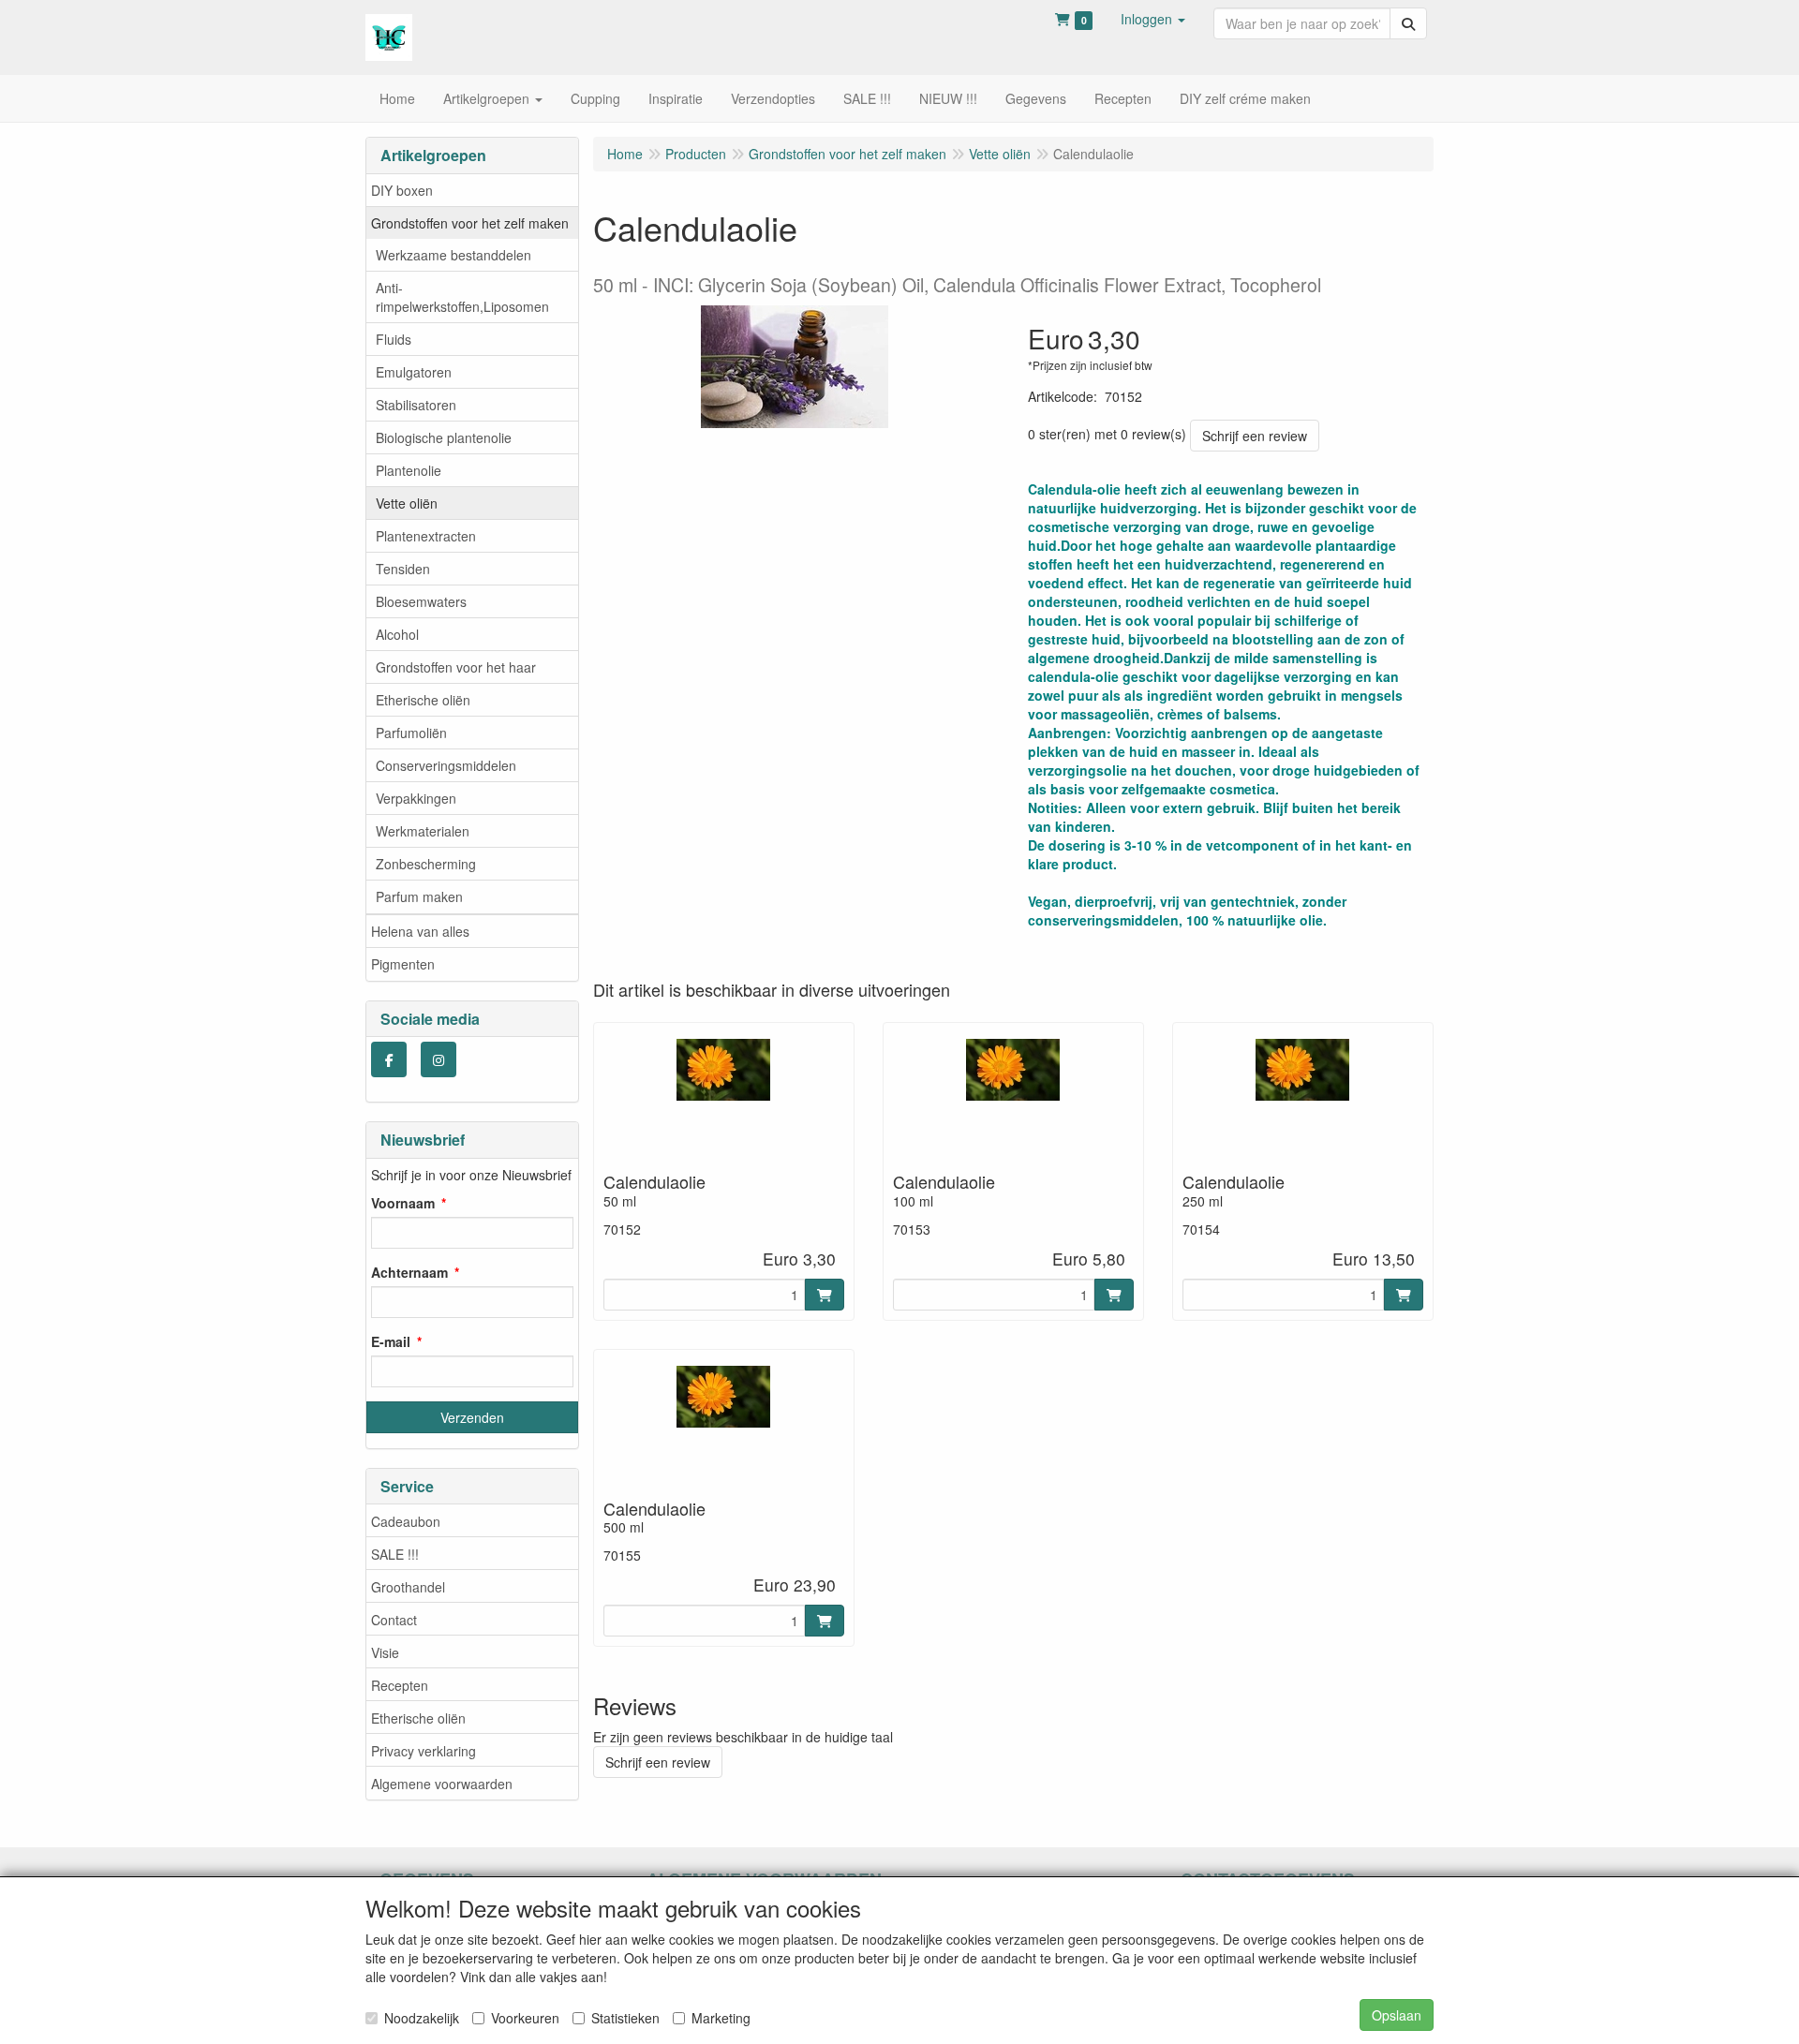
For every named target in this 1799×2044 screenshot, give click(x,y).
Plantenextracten (426, 536)
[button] (1153, 19)
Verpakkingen (416, 798)
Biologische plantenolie (444, 437)
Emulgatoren (414, 372)
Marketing (721, 2018)
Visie (385, 1652)
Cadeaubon (406, 1521)
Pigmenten (403, 964)
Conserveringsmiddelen (446, 765)
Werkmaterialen (423, 831)
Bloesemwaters (421, 601)
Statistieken (625, 2018)
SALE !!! (395, 1554)
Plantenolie (409, 470)
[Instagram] (439, 1059)
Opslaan (1397, 2015)
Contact (394, 1620)
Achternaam (409, 1272)
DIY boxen (402, 190)
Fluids (394, 339)
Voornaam (403, 1203)
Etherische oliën (423, 700)
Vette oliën (407, 503)
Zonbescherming (426, 864)
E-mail (391, 1341)
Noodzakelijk (422, 2018)
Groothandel (408, 1587)
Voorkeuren (525, 2018)
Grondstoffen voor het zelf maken (470, 223)
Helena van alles (420, 931)
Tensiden (403, 569)
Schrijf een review (1255, 436)
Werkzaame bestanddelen (453, 255)
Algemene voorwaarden (442, 1784)
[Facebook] (389, 1059)
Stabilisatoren (416, 405)
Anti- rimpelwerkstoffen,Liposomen (462, 297)
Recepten (400, 1685)
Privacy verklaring (424, 1751)
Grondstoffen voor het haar (456, 667)
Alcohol (397, 634)
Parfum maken (419, 896)
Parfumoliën (411, 733)
